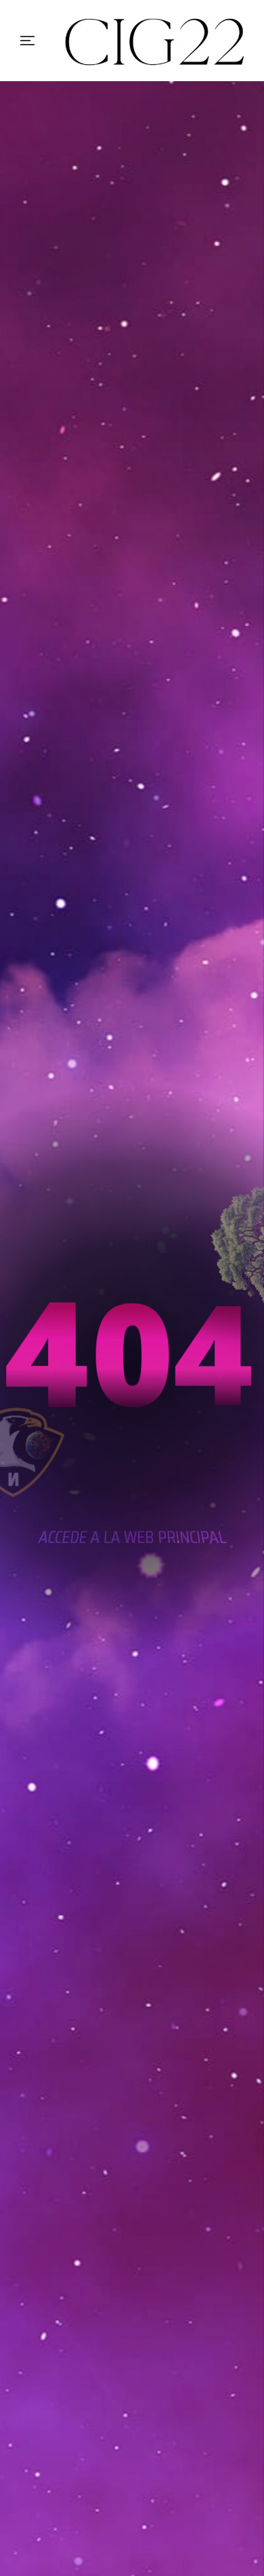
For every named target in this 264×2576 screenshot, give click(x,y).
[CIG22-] (156, 41)
